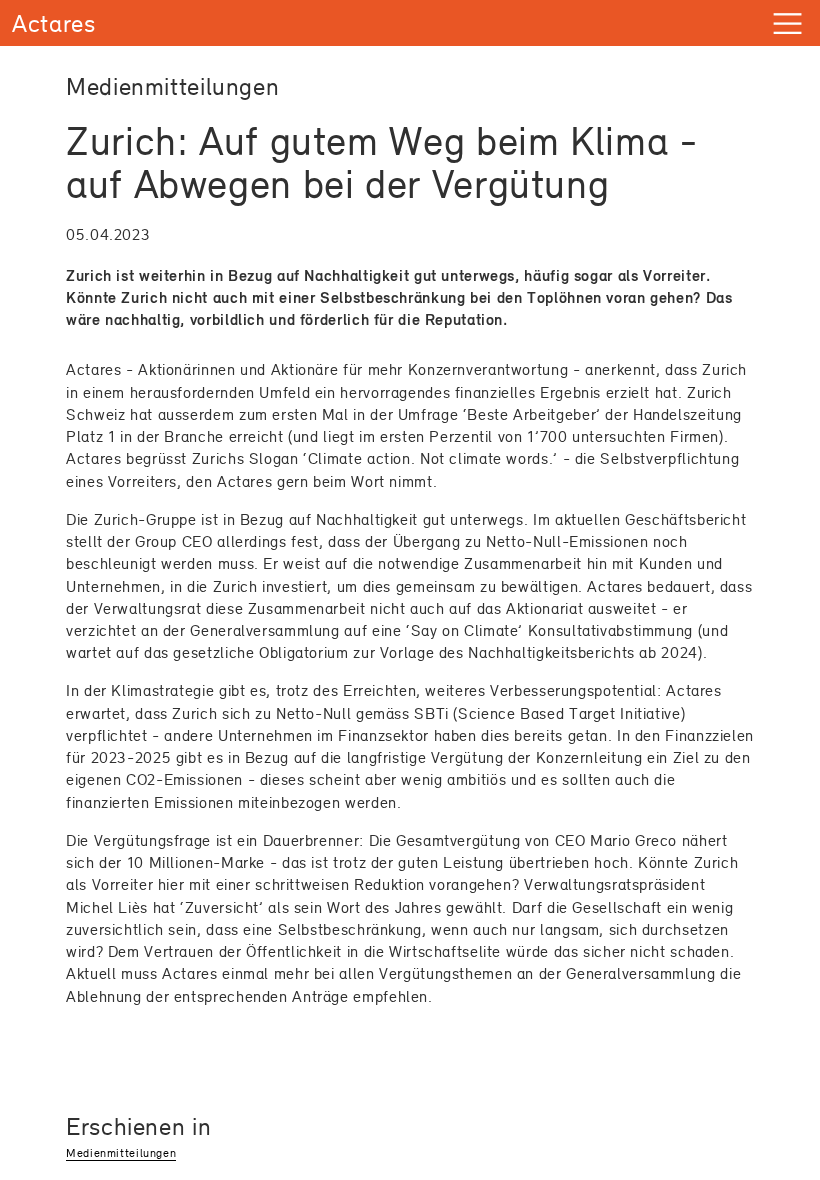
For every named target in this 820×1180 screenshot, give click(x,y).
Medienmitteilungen (121, 1153)
